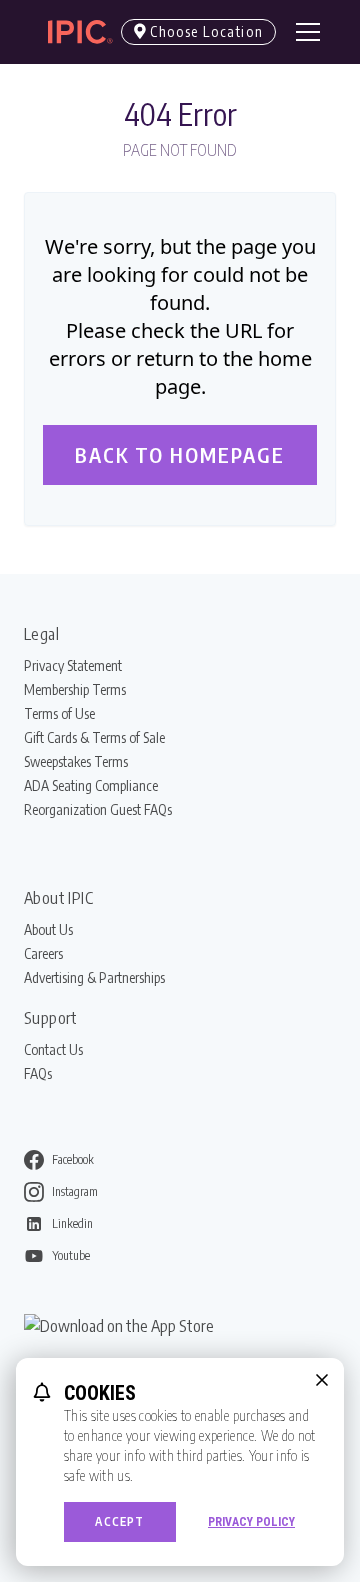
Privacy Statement (73, 665)
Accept (119, 1521)
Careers (43, 953)
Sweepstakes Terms (76, 761)
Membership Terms (75, 689)
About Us (48, 929)
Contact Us (53, 1049)
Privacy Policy (251, 1522)
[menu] (308, 32)
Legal (41, 634)
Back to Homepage (180, 454)
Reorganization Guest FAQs (98, 809)
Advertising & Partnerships (94, 977)
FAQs (38, 1073)
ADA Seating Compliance (91, 785)
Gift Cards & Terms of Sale (94, 737)
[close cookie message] (322, 1380)
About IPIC (58, 898)
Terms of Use (59, 713)
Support (51, 1018)
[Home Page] (72, 32)
